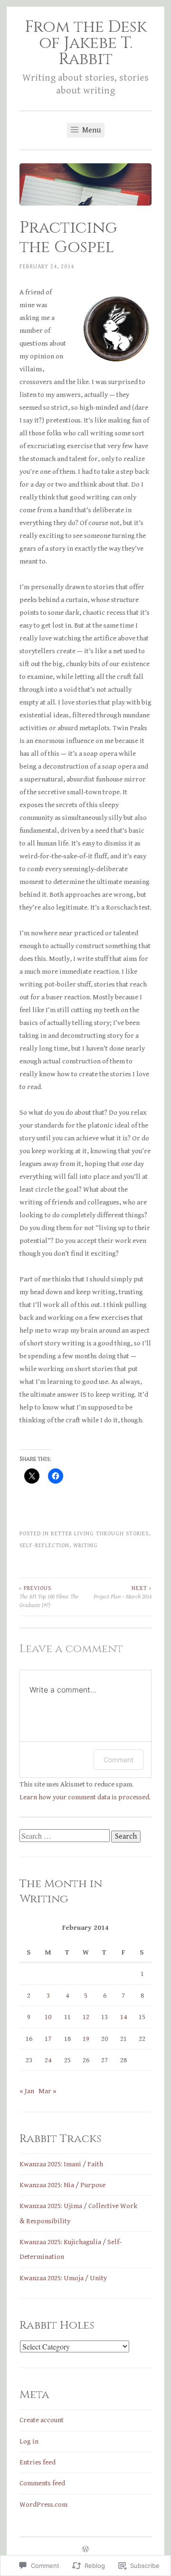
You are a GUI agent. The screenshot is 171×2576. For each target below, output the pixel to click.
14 (123, 2017)
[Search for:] (65, 1837)
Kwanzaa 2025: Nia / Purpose (62, 2185)
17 (48, 2039)
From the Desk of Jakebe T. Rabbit (86, 43)
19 (86, 2039)
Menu (90, 130)
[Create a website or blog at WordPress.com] (85, 2550)
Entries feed (38, 2462)
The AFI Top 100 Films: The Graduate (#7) (49, 1597)
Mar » (47, 2091)
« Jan (27, 2091)
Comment (119, 1760)
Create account (42, 2420)
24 (48, 2060)
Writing (85, 1545)
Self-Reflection (44, 1545)
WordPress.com (43, 2505)
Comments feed (42, 2483)
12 (86, 2017)
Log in (29, 2441)
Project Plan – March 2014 (123, 1592)
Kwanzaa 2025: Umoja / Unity (63, 2278)
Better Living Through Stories (100, 1533)
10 (48, 2017)
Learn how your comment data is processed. (85, 1797)
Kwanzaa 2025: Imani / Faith (61, 2164)
